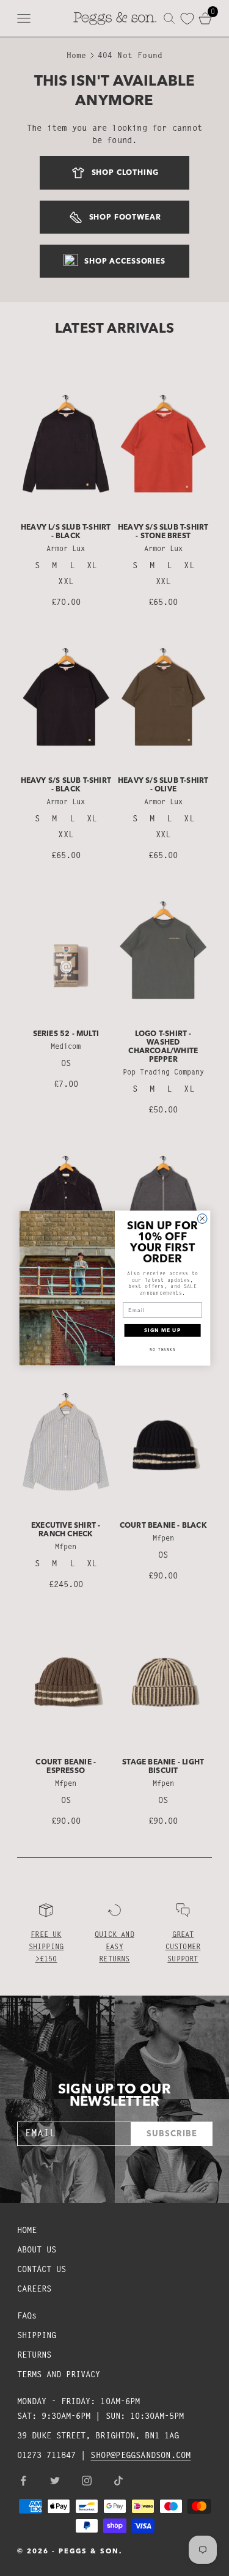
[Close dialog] (202, 1219)
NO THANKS (162, 1349)
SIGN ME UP (162, 1330)
